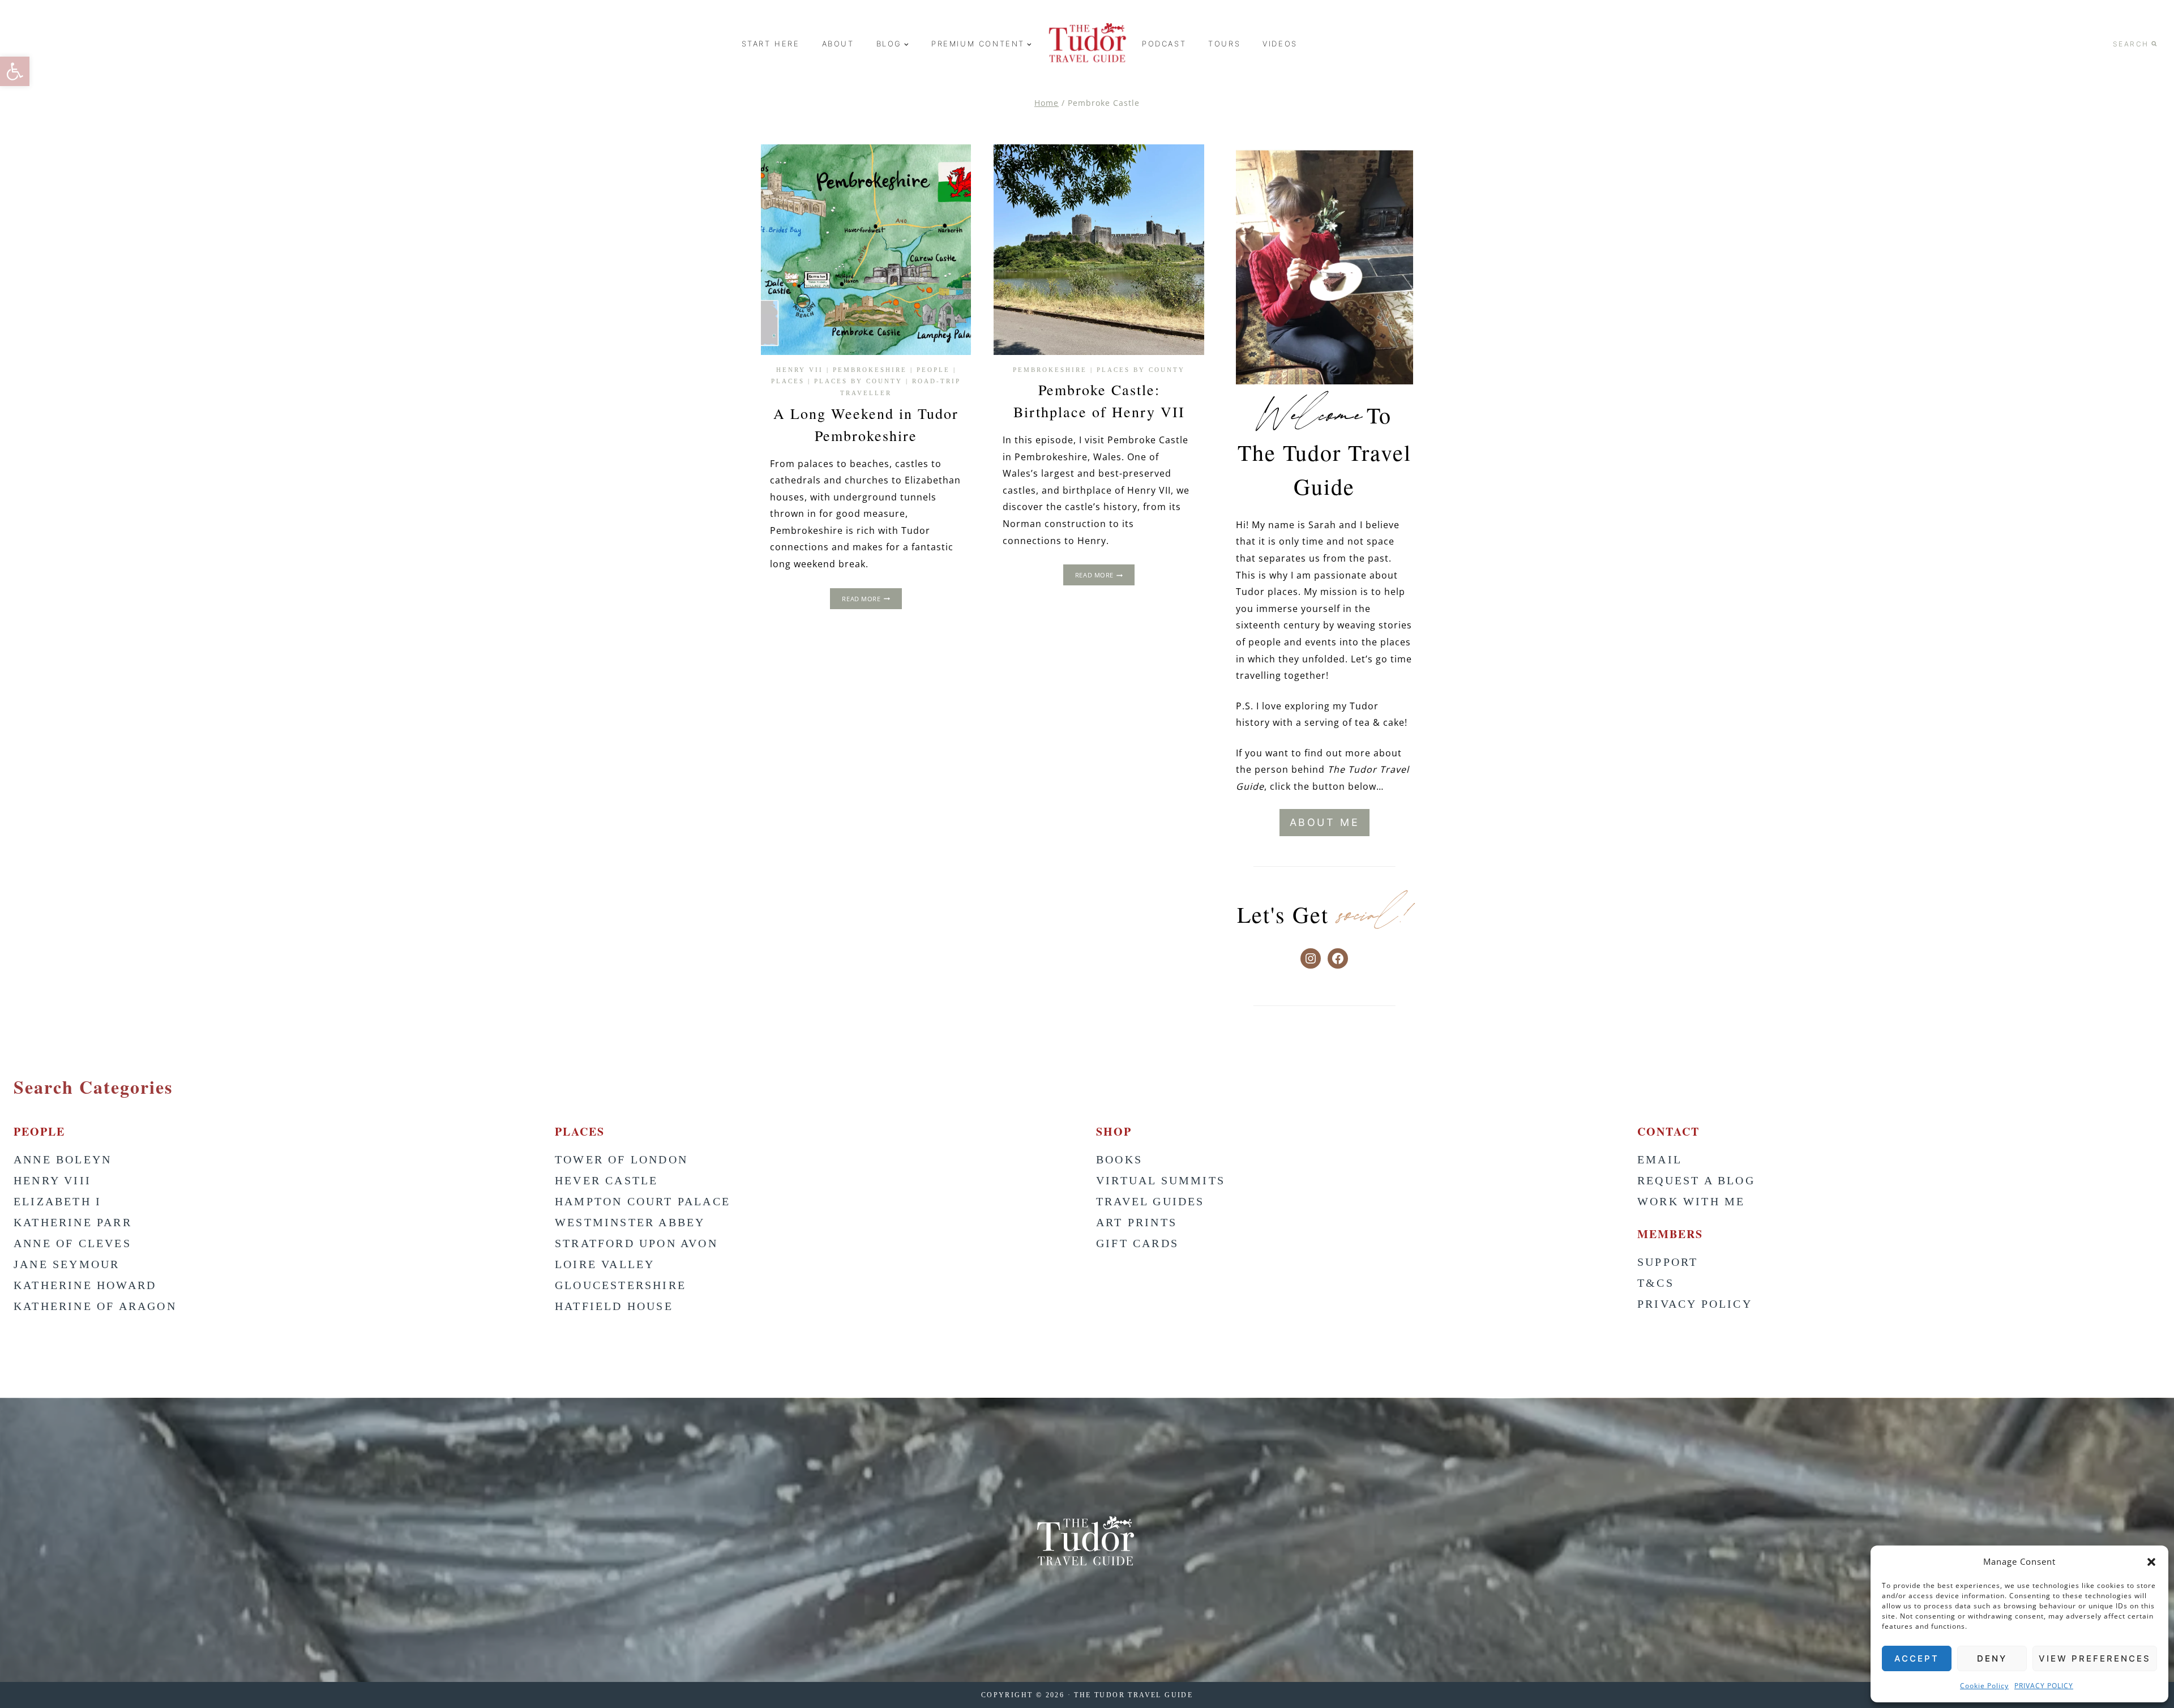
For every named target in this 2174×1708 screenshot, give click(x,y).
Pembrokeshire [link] (870, 370)
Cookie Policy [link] (1984, 1686)
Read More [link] (872, 600)
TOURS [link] (1224, 44)
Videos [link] (1280, 44)
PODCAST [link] (1164, 44)
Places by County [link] (858, 381)
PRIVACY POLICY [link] (2044, 1686)
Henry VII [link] (800, 370)
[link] (15, 71)
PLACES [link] (788, 381)
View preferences (2095, 1658)
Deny (1992, 1658)
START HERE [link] (771, 44)
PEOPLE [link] (933, 370)
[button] (2151, 1562)
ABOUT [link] (838, 44)
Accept (1917, 1658)
